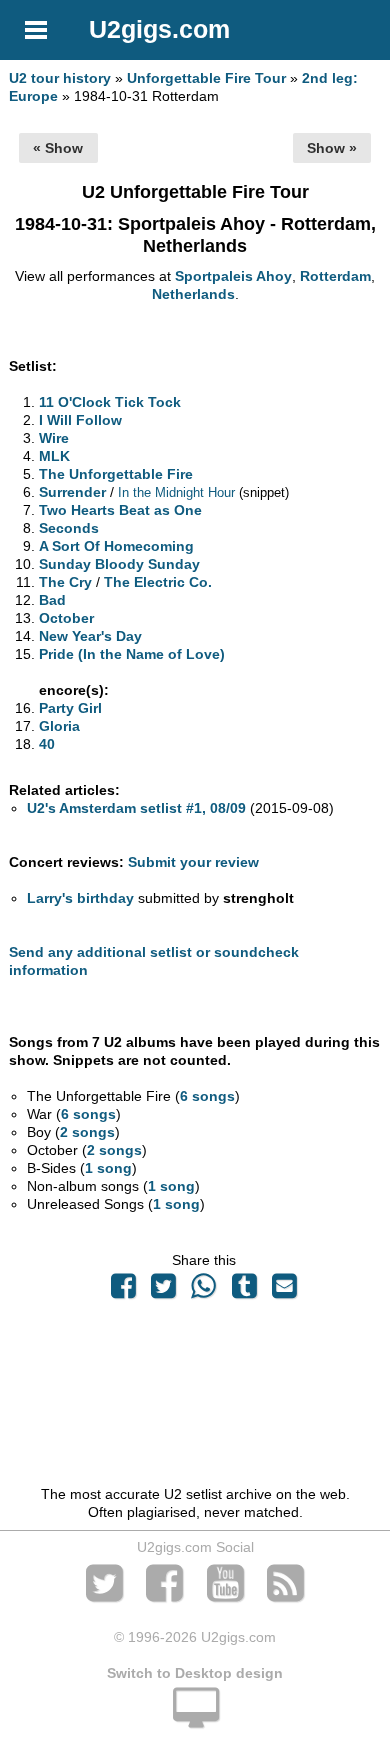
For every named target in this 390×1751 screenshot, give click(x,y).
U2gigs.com (159, 29)
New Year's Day (90, 636)
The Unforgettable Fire (116, 474)
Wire (54, 438)
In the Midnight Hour (176, 492)
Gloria (59, 726)
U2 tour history (60, 78)
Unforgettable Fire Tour (206, 78)
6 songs (207, 1096)
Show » (332, 148)
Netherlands (193, 294)
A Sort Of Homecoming (116, 546)
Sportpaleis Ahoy (233, 276)
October (66, 618)
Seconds (69, 528)
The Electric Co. (158, 582)
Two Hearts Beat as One (120, 510)
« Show (58, 148)
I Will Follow (80, 420)
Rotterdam (335, 276)
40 (47, 744)
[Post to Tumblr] (244, 1291)
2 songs (87, 1132)
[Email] (284, 1291)
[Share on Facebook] (123, 1291)
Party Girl (70, 708)
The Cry (65, 582)
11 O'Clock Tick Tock (110, 402)
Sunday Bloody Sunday (119, 564)
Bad (52, 600)
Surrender (72, 492)
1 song (108, 1168)
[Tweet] (164, 1291)
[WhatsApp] (204, 1291)
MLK (54, 456)
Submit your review (193, 862)
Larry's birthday (80, 898)
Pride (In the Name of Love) (132, 654)
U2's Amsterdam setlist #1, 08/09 (136, 808)
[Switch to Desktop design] (195, 1719)
